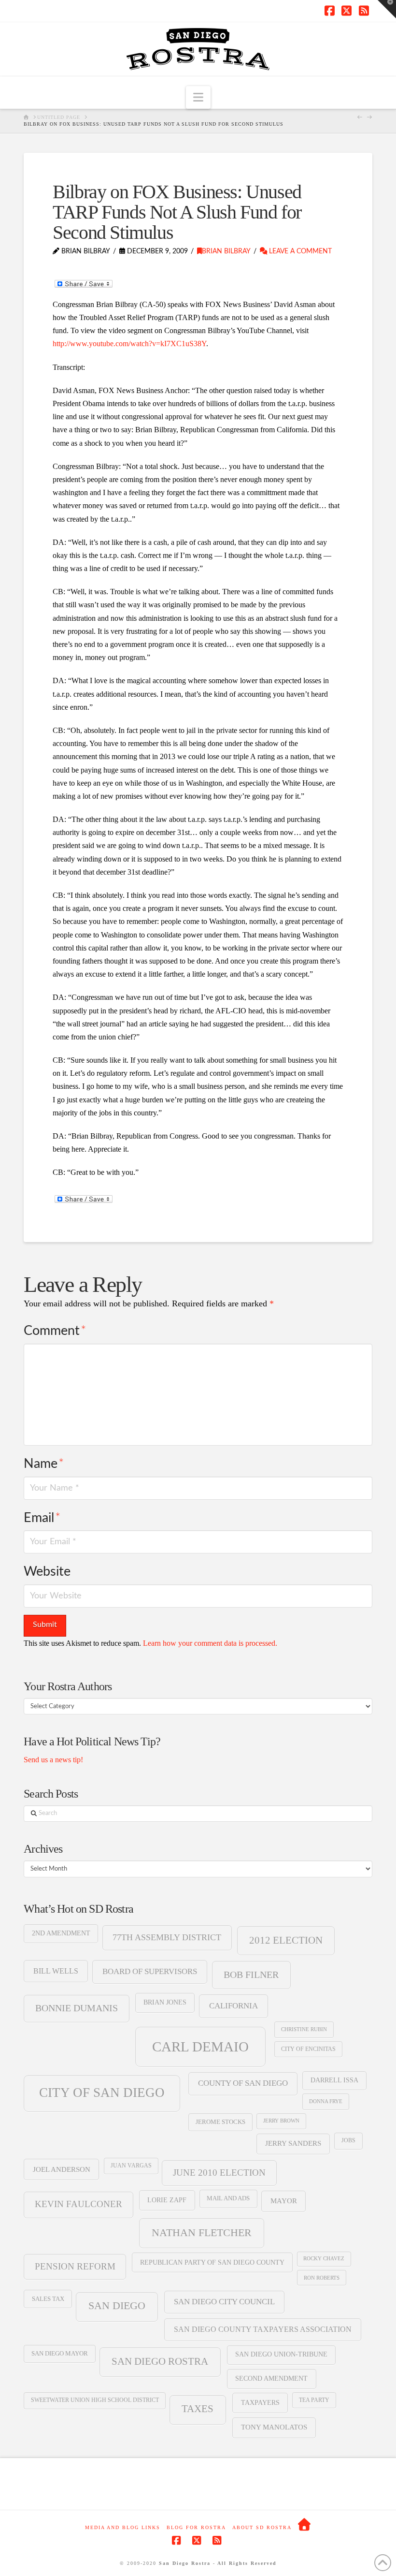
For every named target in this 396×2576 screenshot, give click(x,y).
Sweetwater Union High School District (95, 2400)
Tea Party (314, 2400)
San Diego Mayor (60, 2354)
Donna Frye (326, 2101)
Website (47, 1572)
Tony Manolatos (274, 2427)
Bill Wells (56, 1971)
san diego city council (224, 2302)
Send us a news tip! (53, 1760)
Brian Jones (165, 2002)
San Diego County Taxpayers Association (263, 2329)
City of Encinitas (308, 2049)
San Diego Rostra (160, 2361)
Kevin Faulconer (78, 2204)
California (233, 2006)
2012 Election (286, 1940)
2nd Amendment (61, 1933)
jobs (348, 2140)
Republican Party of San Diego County (212, 2262)
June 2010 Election (219, 2173)
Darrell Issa (334, 2080)
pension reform (75, 2266)
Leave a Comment (299, 251)
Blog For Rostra (196, 2527)
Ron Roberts (322, 2278)
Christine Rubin (304, 2029)
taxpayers (260, 2402)
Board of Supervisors (150, 1971)
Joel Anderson (62, 2169)
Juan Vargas (131, 2166)
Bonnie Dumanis (77, 2008)
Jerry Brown (281, 2121)
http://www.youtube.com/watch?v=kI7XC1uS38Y (129, 344)
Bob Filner (251, 1975)
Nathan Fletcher (202, 2233)
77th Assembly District (167, 1937)
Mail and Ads (228, 2198)
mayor (284, 2201)
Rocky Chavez (324, 2259)
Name (44, 1464)
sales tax (48, 2299)
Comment (55, 1331)
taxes (198, 2409)
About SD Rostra (262, 2527)
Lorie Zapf (167, 2200)
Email (42, 1518)
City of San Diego (102, 2093)
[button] (198, 97)
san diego (117, 2306)
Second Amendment (271, 2378)
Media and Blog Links (123, 2527)
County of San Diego (243, 2083)
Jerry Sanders (293, 2143)
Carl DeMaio (200, 2047)
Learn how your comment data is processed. (210, 1643)
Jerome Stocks (220, 2122)
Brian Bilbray (226, 251)
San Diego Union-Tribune (281, 2354)
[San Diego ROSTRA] (305, 2525)
